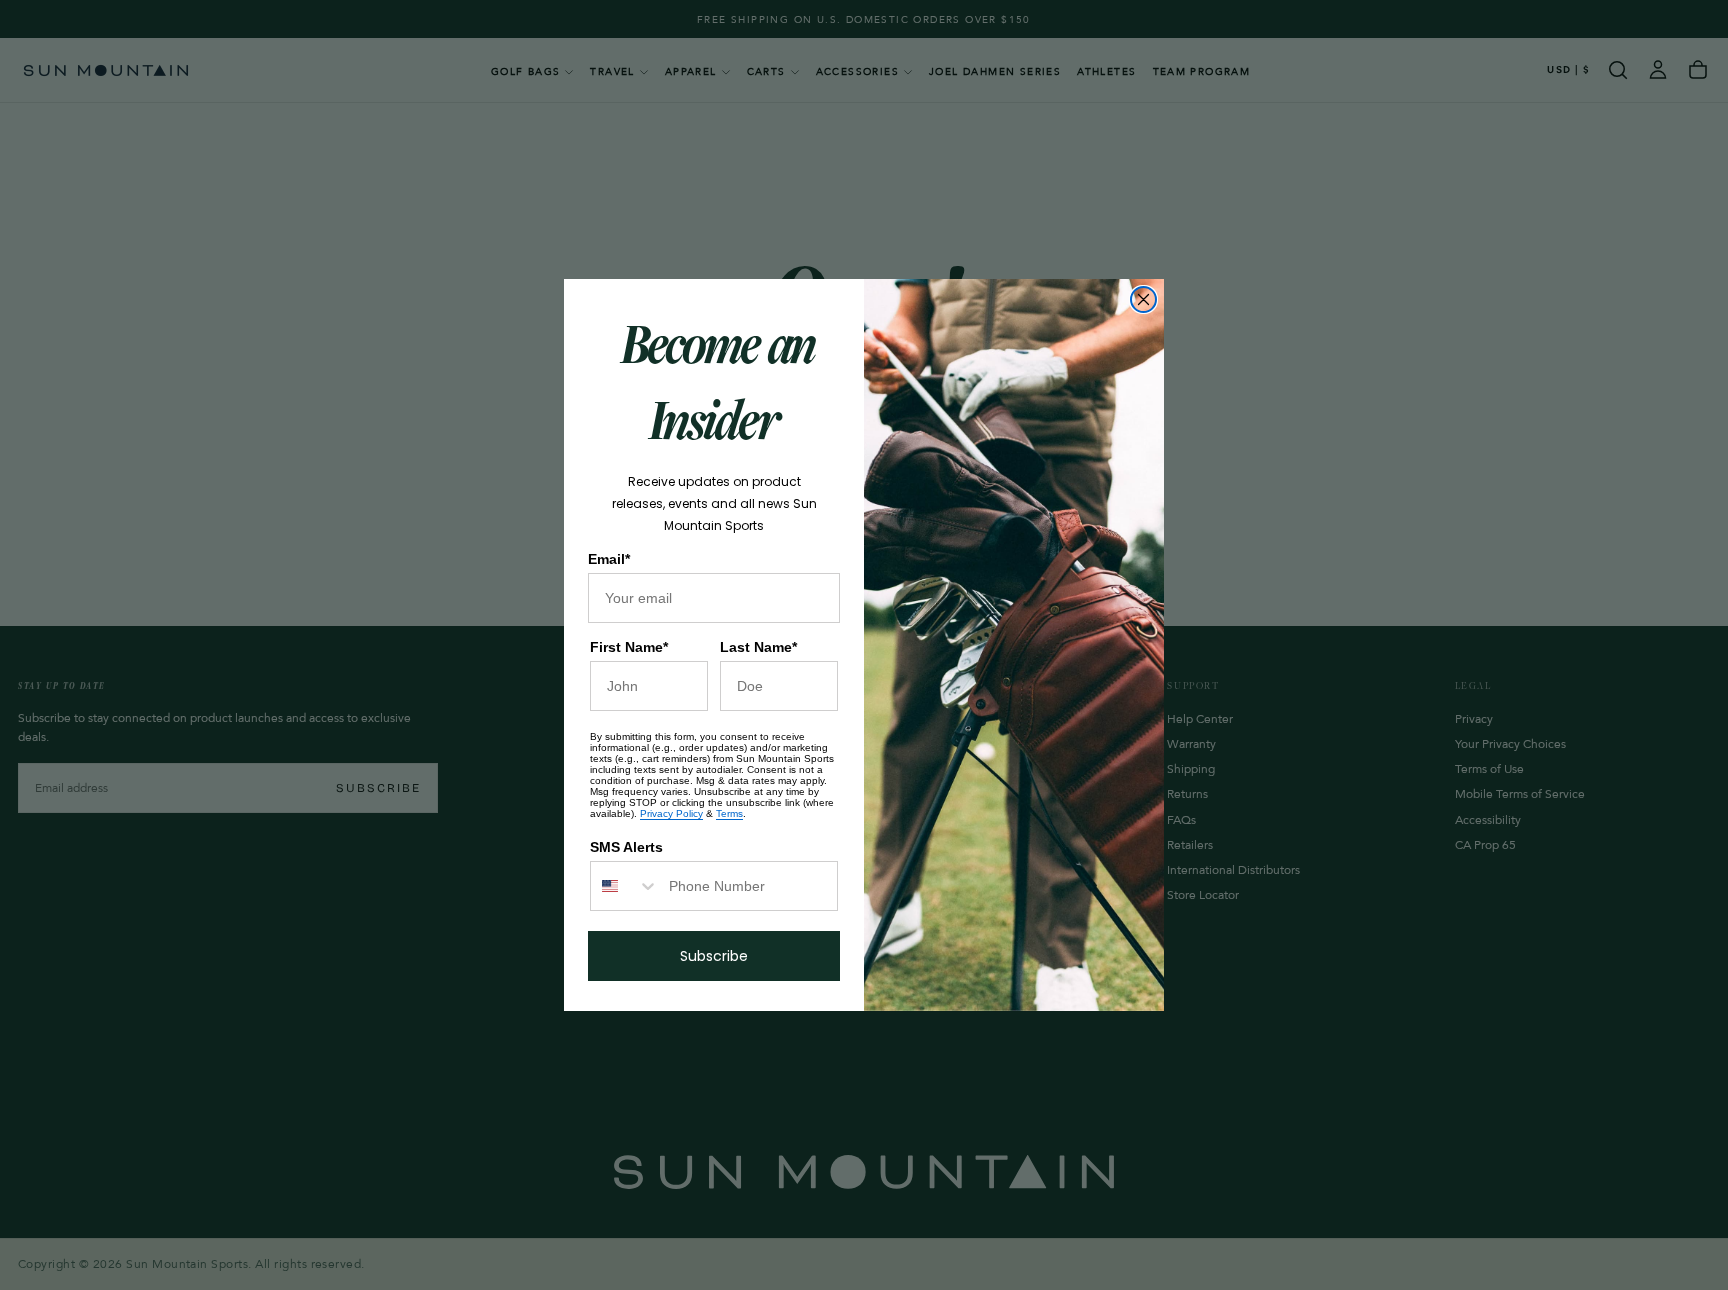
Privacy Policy (671, 813)
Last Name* (758, 647)
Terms (729, 813)
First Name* (629, 647)
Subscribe (714, 956)
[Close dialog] (1143, 299)
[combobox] (625, 886)
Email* (609, 559)
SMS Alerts (626, 847)
